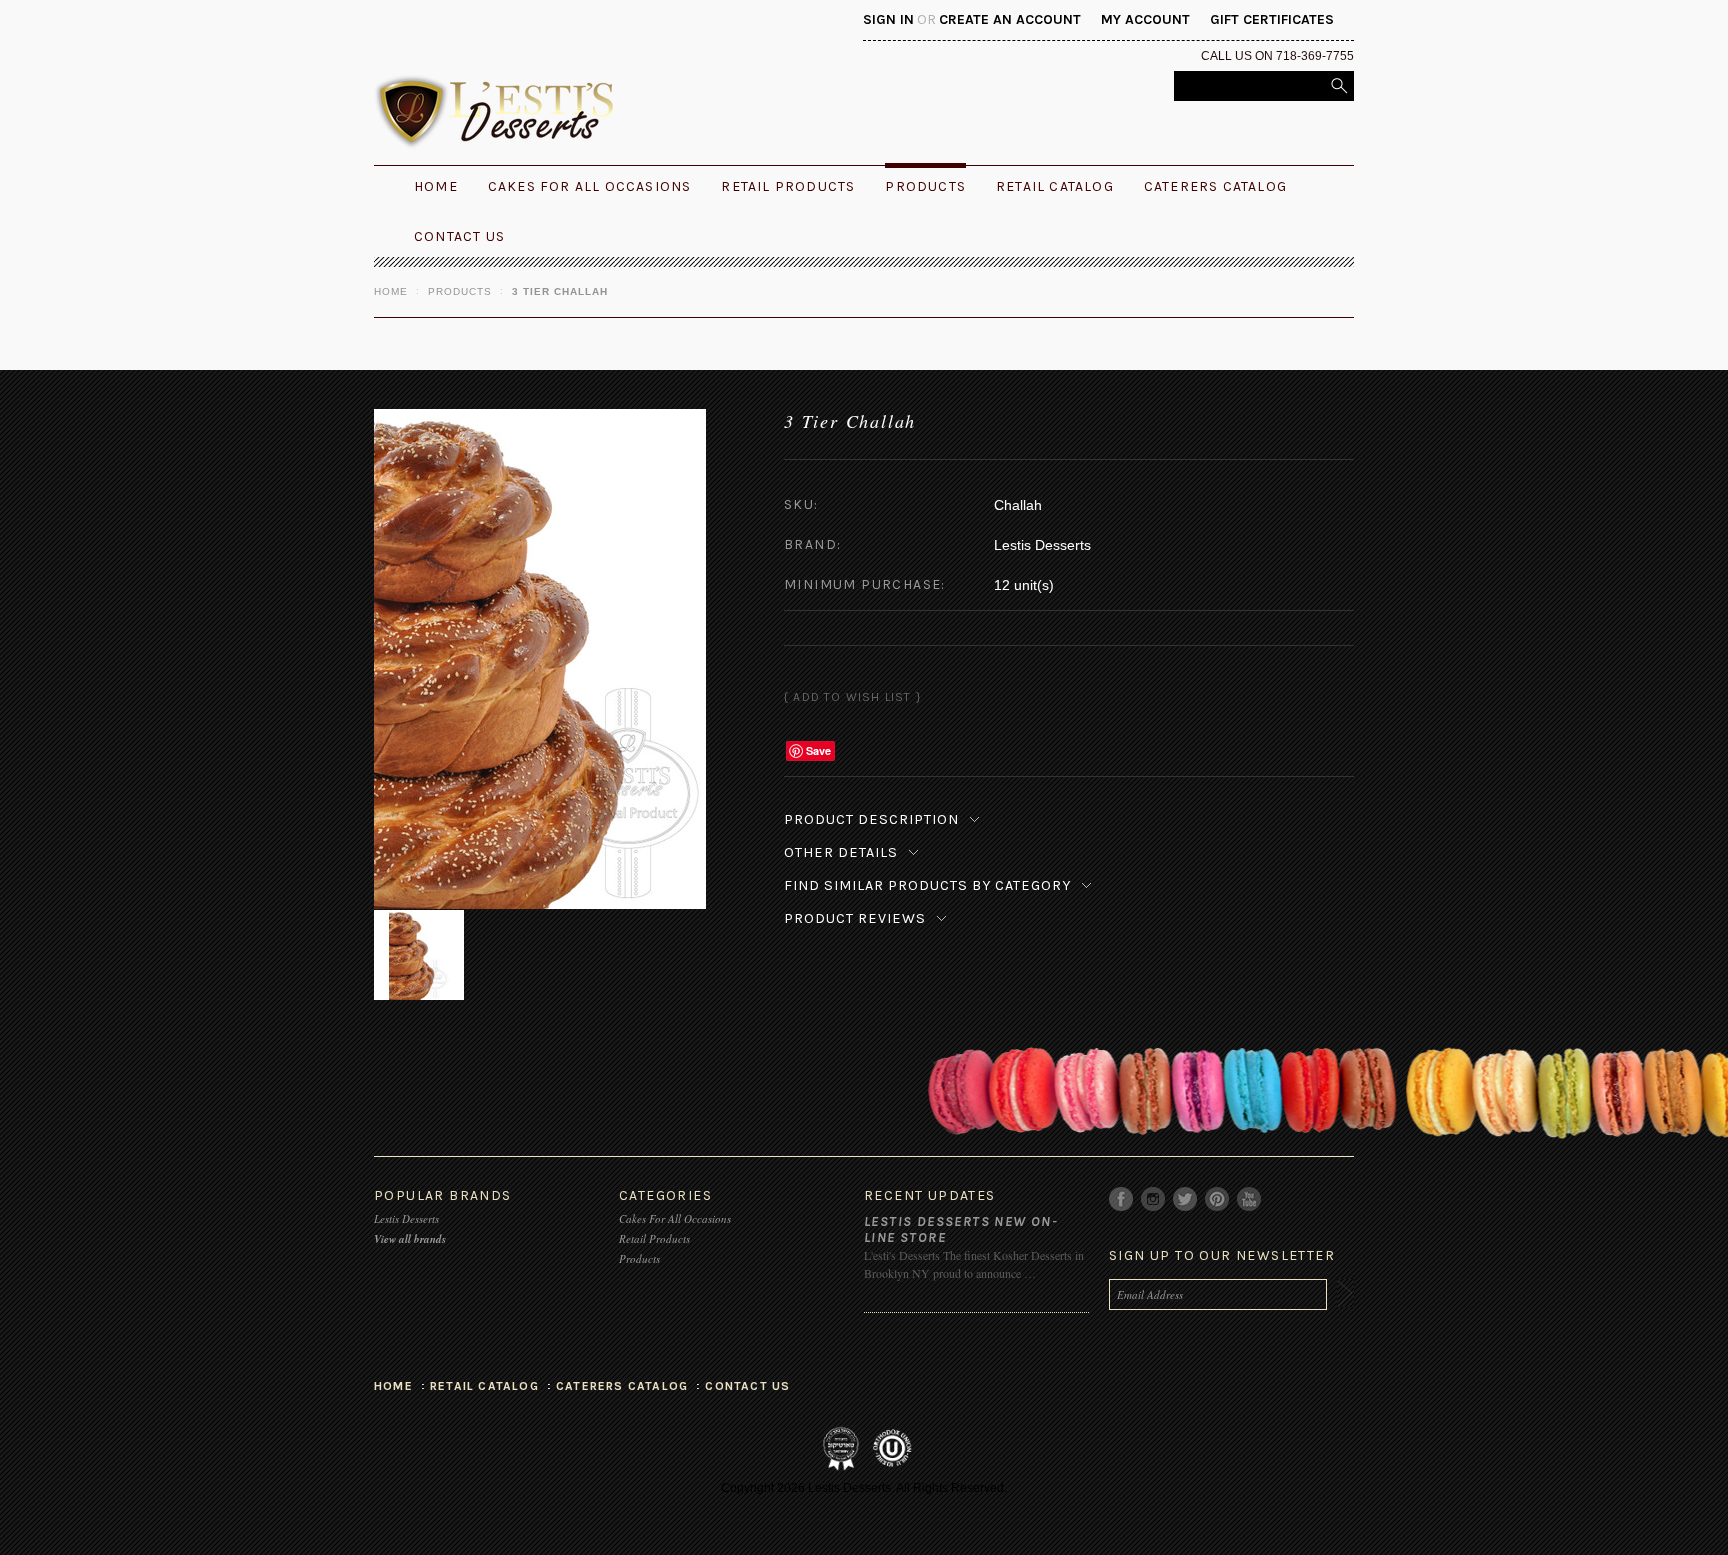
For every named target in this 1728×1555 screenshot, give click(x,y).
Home (391, 291)
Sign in (888, 19)
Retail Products (788, 186)
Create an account (1010, 19)
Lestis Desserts (406, 1218)
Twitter (1185, 1199)
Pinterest (1217, 1199)
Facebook (1121, 1199)
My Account (1145, 19)
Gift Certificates (1272, 19)
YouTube (1249, 1199)
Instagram (1153, 1199)
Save (818, 750)
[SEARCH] (1339, 86)
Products (925, 186)
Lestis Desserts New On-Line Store (961, 1229)
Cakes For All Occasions (590, 186)
